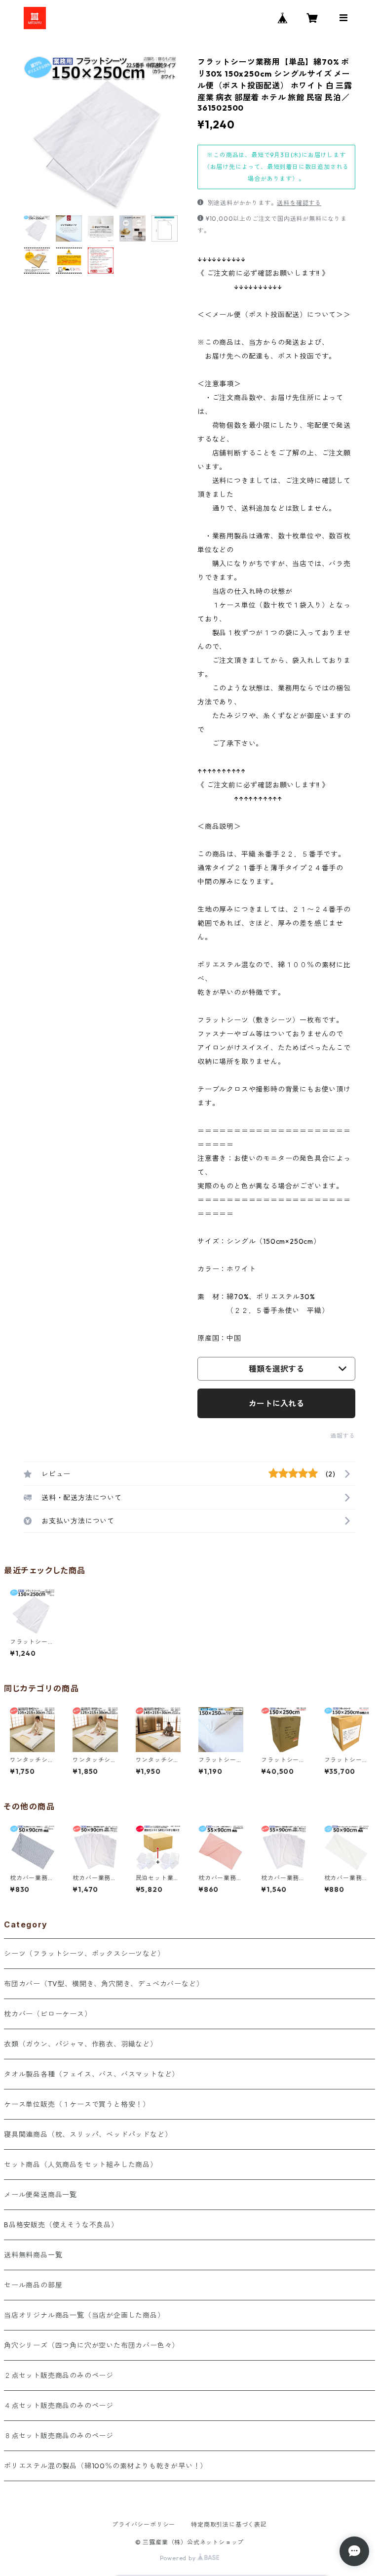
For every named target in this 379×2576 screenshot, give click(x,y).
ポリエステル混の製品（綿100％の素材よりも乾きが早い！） (106, 2466)
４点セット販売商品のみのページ (59, 2406)
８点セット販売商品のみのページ (59, 2436)
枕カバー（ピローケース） (48, 2014)
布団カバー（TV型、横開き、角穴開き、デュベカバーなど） (104, 1984)
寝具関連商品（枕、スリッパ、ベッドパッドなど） (88, 2134)
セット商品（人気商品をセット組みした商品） (81, 2165)
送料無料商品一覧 (33, 2255)
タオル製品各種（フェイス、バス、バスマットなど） (92, 2074)
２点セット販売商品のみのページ (59, 2375)
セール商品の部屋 (33, 2285)
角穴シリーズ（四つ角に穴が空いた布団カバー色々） (92, 2345)
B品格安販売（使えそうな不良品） (61, 2225)
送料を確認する (299, 203)
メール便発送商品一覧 (40, 2195)
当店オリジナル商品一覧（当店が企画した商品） (84, 2315)
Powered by (179, 2558)
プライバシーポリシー (144, 2524)
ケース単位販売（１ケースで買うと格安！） (77, 2104)
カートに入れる (276, 1403)
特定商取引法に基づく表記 (229, 2524)
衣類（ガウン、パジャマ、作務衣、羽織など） (81, 2044)
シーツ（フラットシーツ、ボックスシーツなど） (84, 1954)
